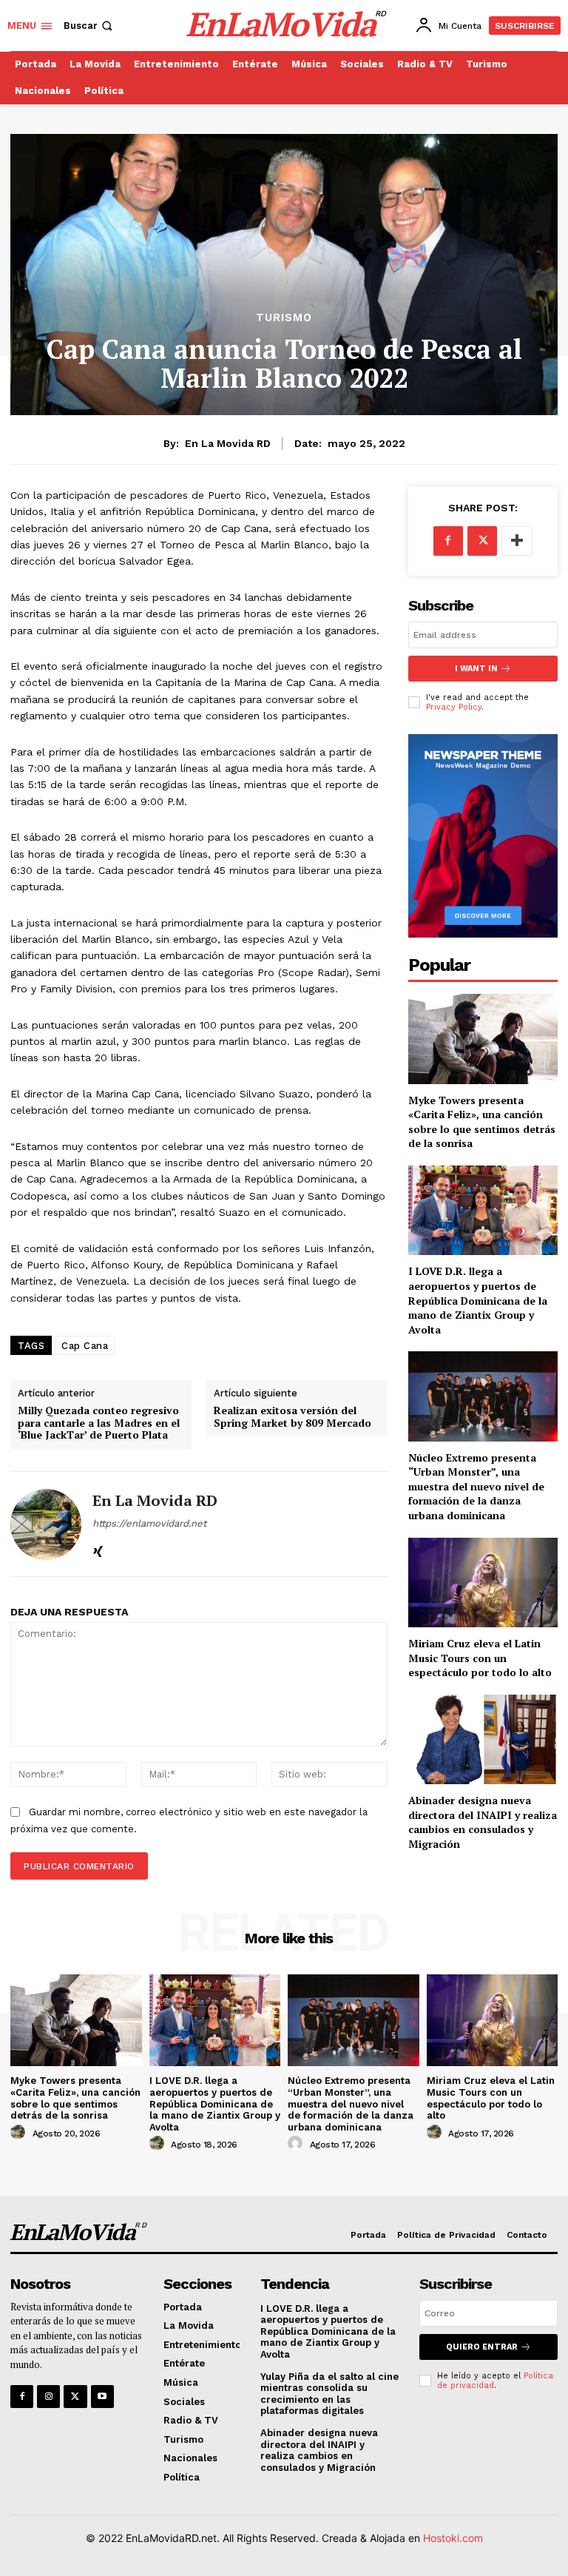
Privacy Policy (454, 707)
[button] (89, 26)
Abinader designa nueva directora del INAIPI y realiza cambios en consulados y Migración (483, 1822)
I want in (476, 669)
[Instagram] (48, 2397)
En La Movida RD (228, 443)
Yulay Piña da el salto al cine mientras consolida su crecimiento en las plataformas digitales (329, 2394)
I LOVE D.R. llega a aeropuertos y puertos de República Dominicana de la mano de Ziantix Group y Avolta (478, 1300)
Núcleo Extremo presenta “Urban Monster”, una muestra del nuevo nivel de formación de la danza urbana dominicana (476, 1486)
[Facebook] (448, 541)
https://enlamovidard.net (149, 1523)
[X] (482, 541)
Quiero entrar (482, 2347)
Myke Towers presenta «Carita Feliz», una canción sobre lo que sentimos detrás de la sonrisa (482, 1122)
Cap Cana (85, 1346)
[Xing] (98, 1548)
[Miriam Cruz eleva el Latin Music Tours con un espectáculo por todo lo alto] (483, 1583)
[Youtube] (102, 2397)
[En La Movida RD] (46, 1524)
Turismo (284, 318)
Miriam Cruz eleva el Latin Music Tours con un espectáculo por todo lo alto (480, 1658)
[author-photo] (20, 2133)
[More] (517, 541)
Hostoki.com (453, 2538)
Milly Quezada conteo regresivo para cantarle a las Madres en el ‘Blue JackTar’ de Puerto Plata (99, 1423)
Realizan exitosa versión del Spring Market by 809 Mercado (293, 1417)
